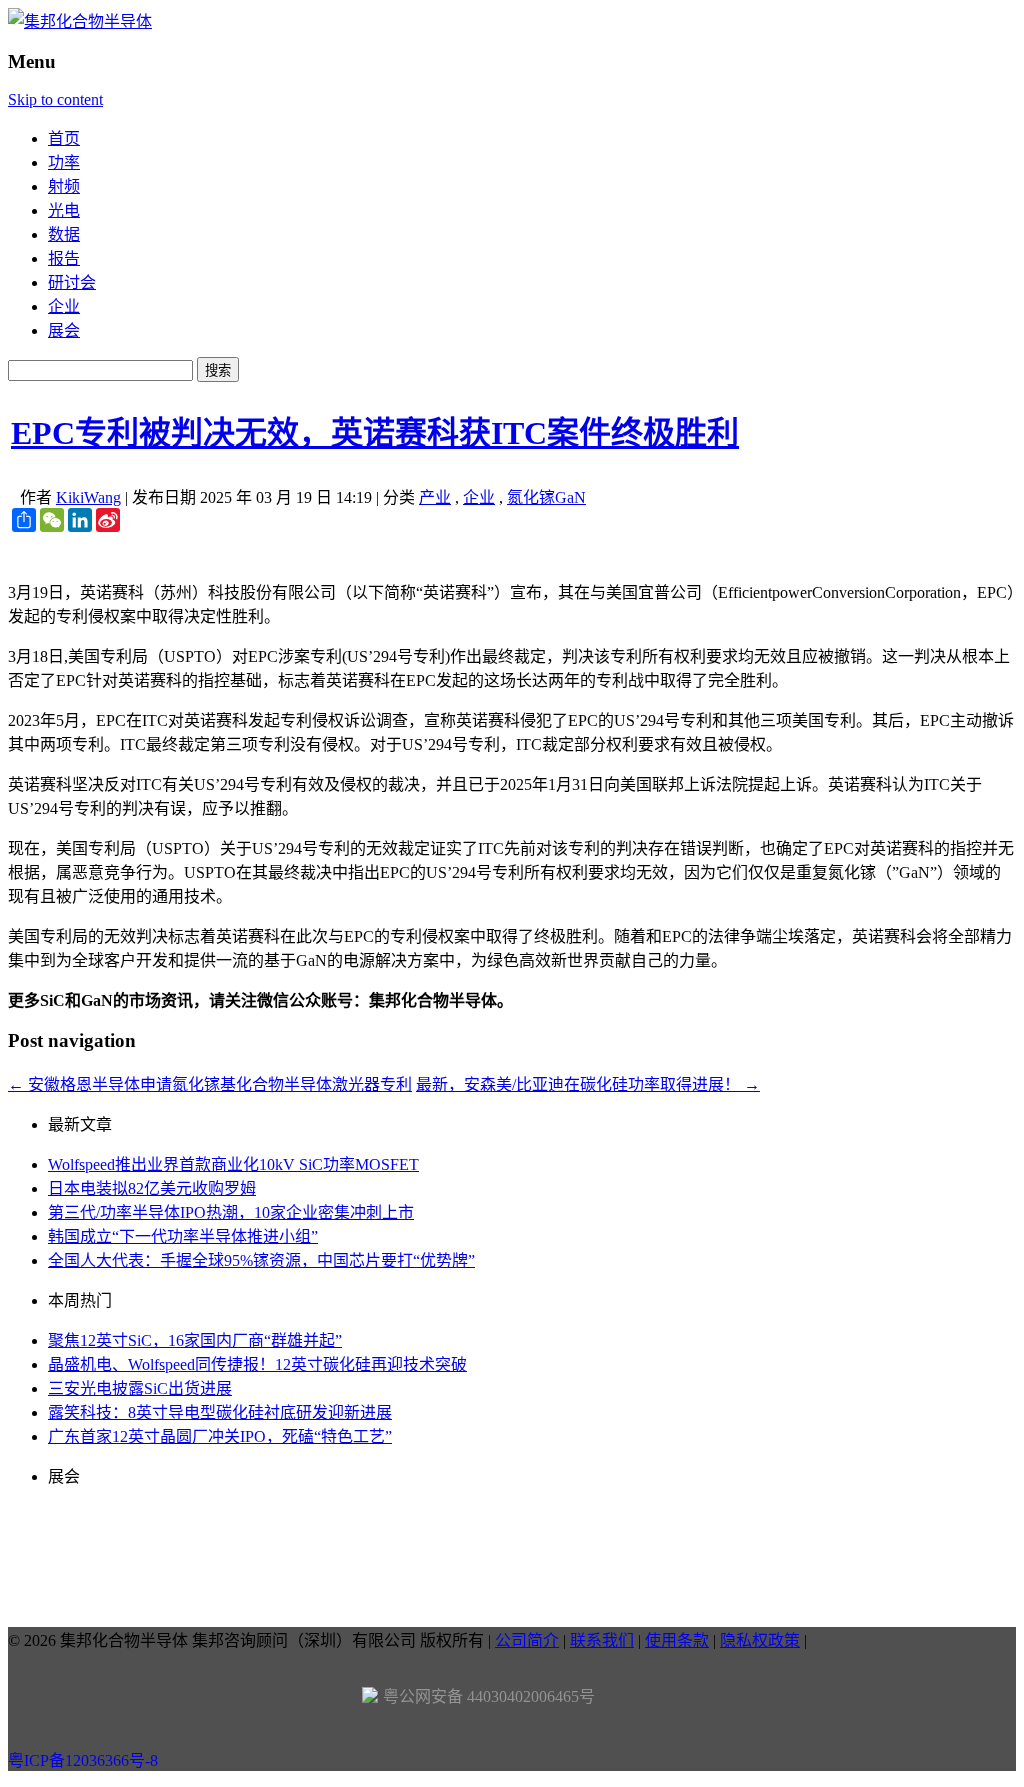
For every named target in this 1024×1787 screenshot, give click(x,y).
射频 (64, 186)
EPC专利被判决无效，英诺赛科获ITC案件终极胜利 (375, 433)
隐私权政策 (760, 1640)
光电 (64, 210)
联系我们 (602, 1640)
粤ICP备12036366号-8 (83, 1760)
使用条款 (677, 1640)
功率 (64, 162)
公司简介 (527, 1640)
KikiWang (88, 497)
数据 (64, 234)
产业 (435, 497)
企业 (64, 306)
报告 (64, 258)
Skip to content (55, 99)
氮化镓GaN (546, 497)
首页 (64, 138)
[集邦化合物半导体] (80, 21)
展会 (64, 330)
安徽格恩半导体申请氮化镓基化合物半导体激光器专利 (210, 1084)
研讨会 (72, 282)
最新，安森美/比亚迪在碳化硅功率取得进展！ (588, 1084)
